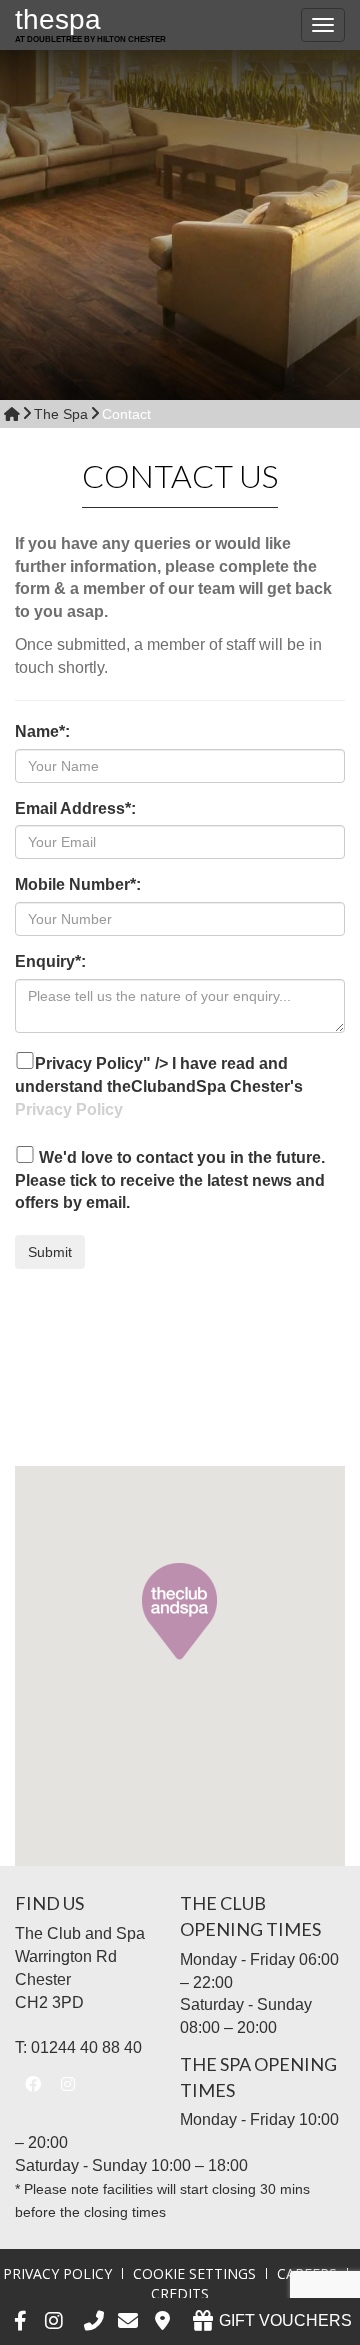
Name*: (42, 731)
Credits (180, 2293)
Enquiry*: (50, 961)
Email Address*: (75, 808)
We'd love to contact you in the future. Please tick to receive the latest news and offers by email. (170, 1180)
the (90, 24)
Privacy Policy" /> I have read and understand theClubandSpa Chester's (159, 1086)
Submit (50, 1252)
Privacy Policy (69, 1109)
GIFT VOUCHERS (283, 2320)
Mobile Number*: (78, 884)
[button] (179, 1614)
